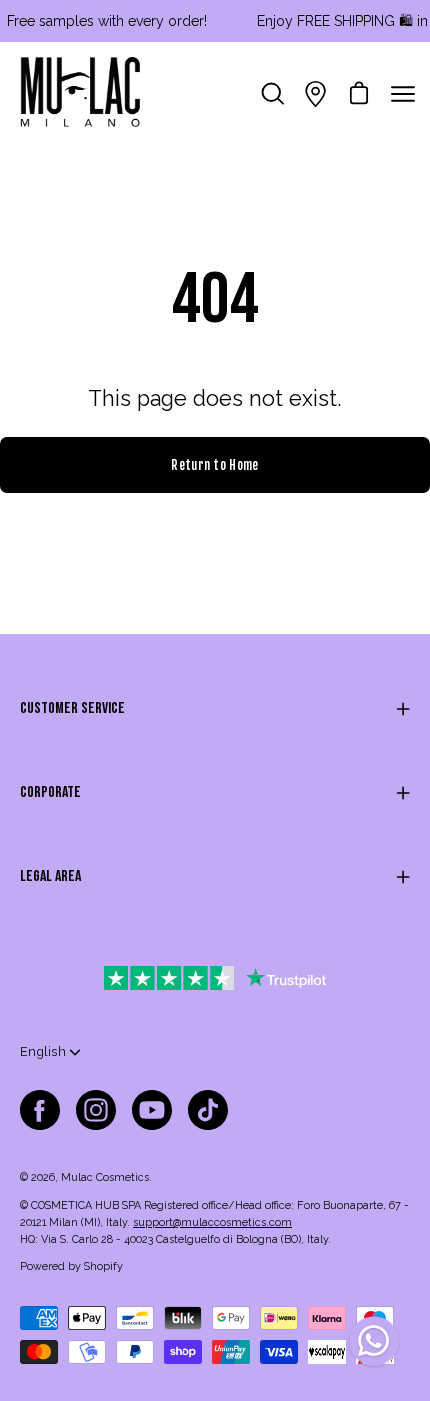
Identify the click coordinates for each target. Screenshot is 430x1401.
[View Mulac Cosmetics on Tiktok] (208, 1110)
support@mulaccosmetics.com (212, 1222)
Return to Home (214, 465)
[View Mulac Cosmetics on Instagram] (96, 1110)
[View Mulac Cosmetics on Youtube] (152, 1110)
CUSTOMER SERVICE (72, 708)
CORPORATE (50, 792)
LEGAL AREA (50, 876)
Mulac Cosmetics (105, 1177)
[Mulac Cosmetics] (80, 94)
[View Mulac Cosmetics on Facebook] (40, 1110)
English (43, 1051)
